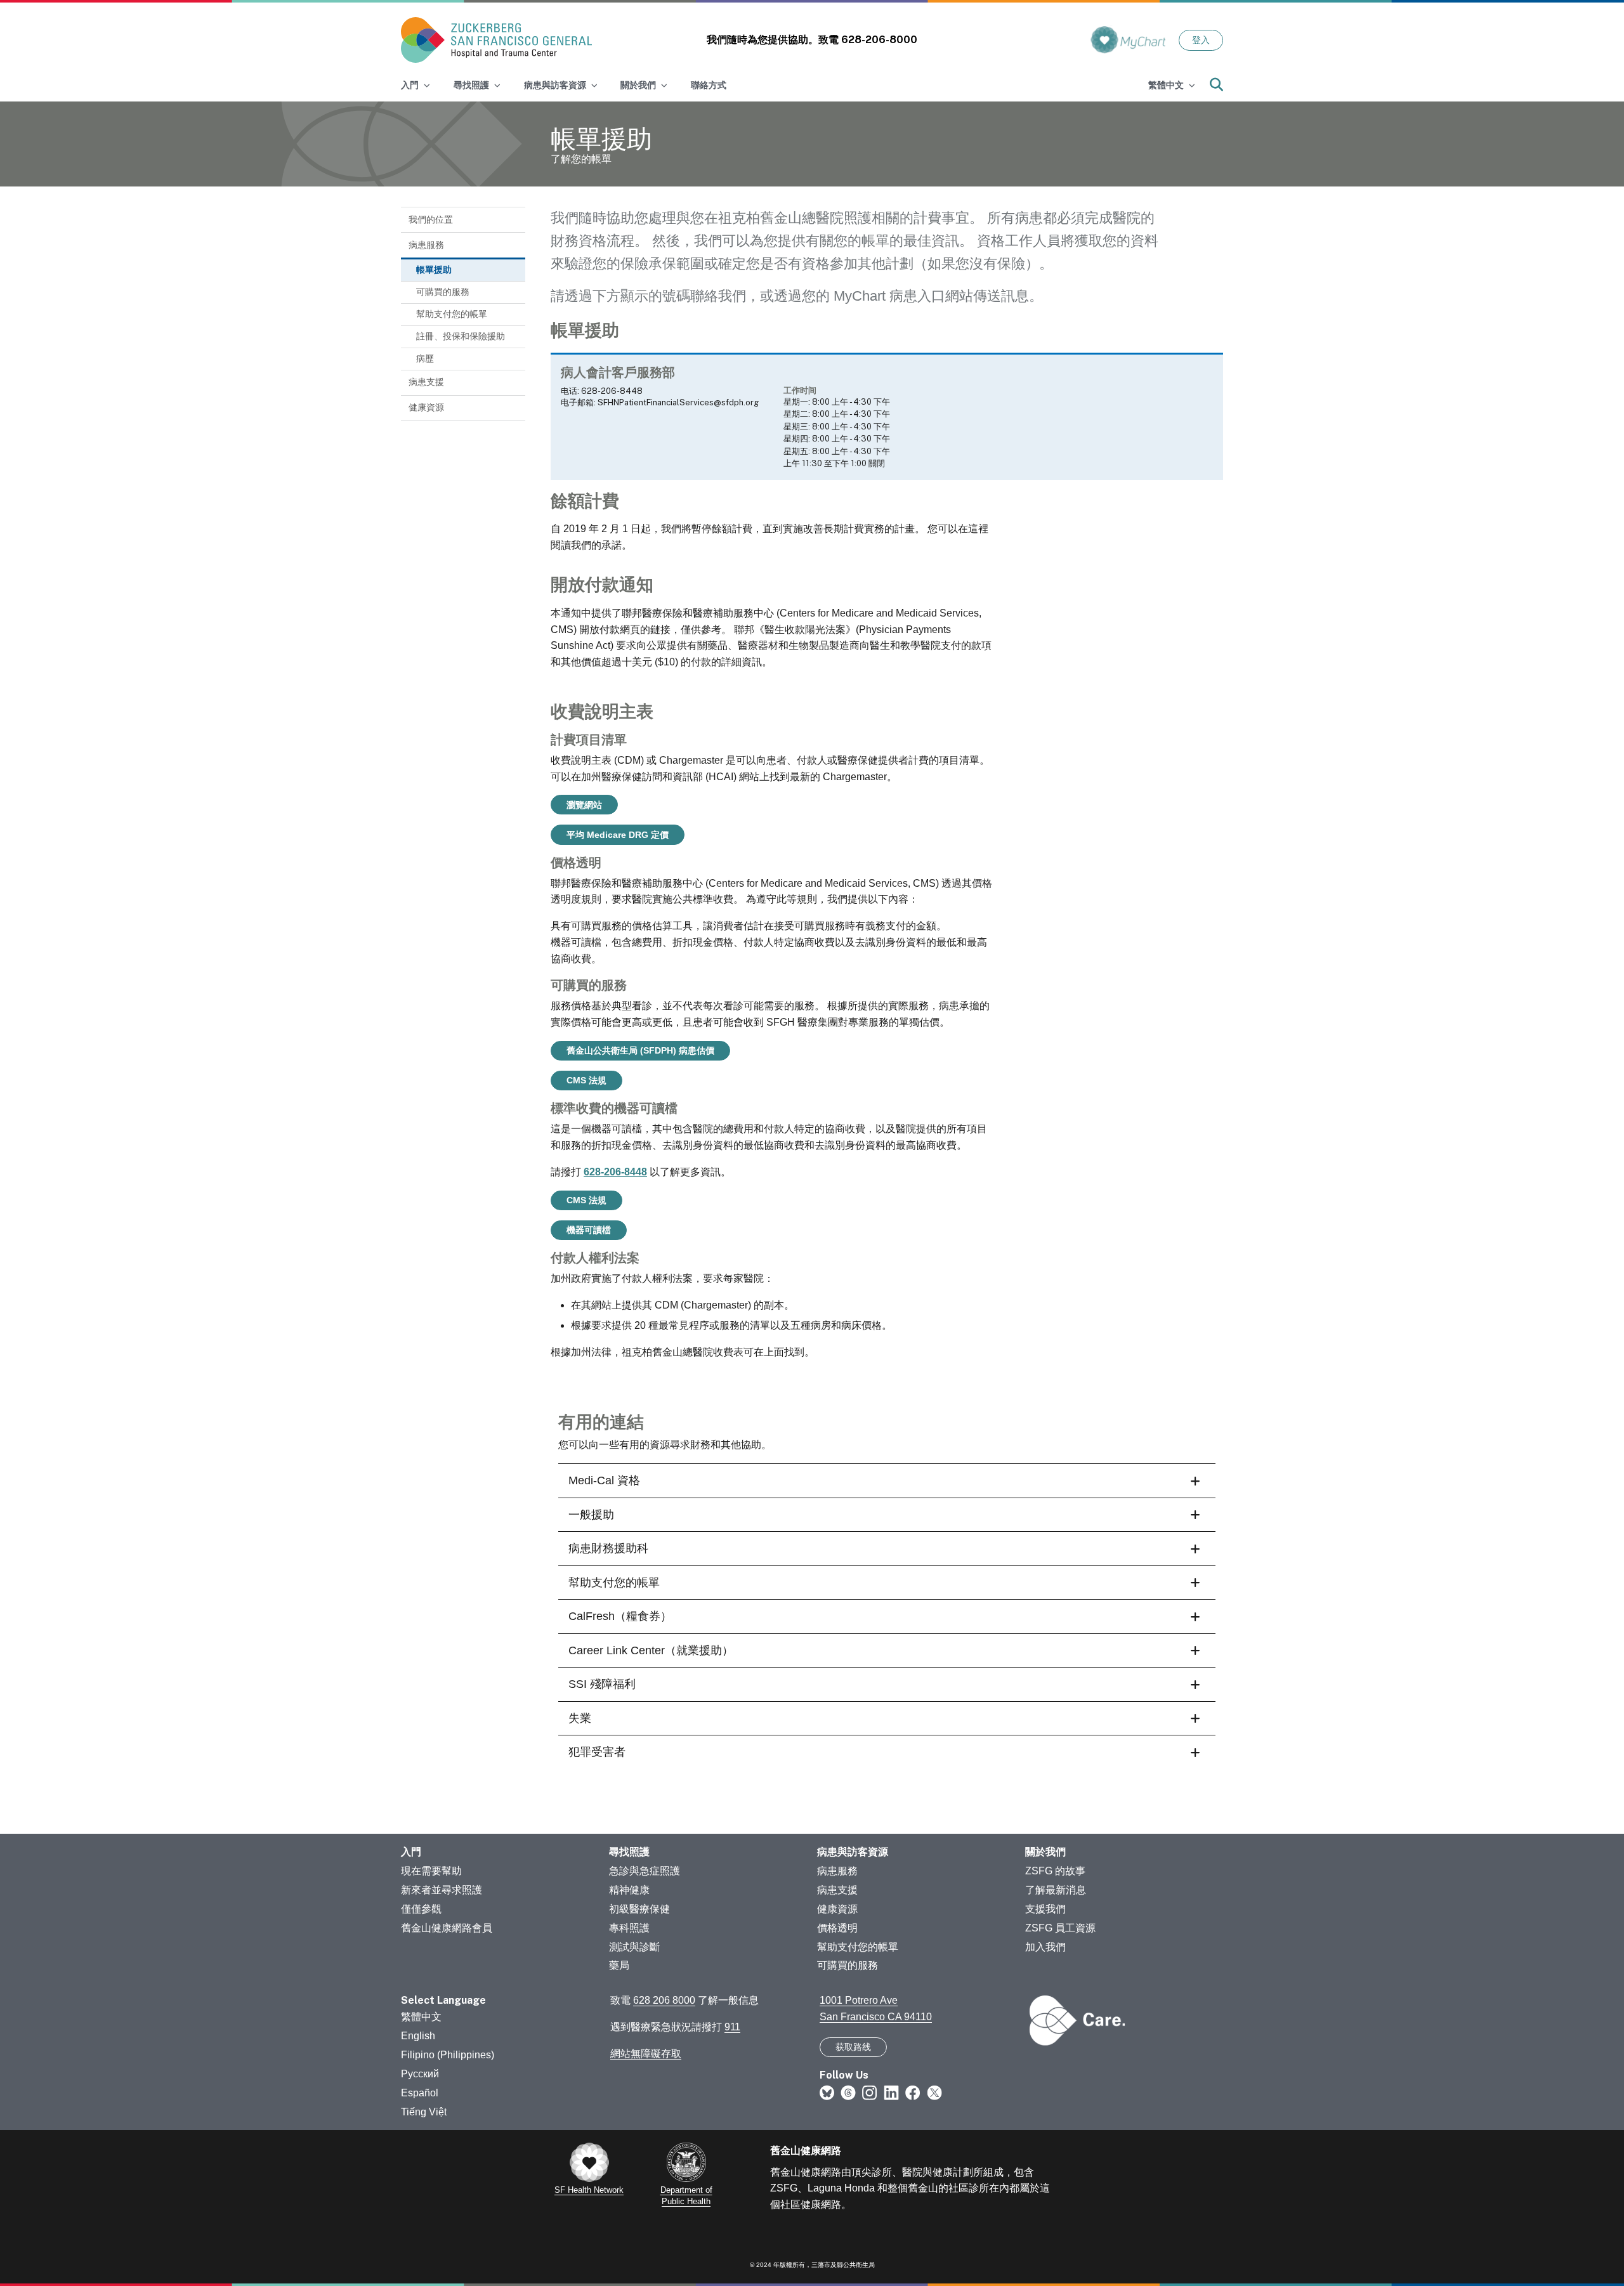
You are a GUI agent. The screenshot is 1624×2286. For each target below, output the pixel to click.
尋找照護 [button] (471, 85)
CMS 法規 (586, 1080)
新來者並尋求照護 (442, 1890)
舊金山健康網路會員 (447, 1928)
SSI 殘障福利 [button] (602, 1684)
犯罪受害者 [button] (597, 1752)
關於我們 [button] (638, 85)
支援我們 (1045, 1909)
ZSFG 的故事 (1055, 1871)
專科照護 (629, 1928)
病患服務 (426, 245)
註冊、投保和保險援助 (461, 336)
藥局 (619, 1965)
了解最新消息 (1056, 1890)
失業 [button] (580, 1718)
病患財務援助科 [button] (608, 1548)
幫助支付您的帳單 (452, 314)
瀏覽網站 (584, 805)
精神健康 (629, 1890)
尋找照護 (629, 1852)
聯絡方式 (709, 85)
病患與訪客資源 (853, 1852)
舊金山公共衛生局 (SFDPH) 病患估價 (640, 1050)
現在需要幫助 (431, 1871)
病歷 (425, 358)
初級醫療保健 (639, 1909)
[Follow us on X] (934, 2092)
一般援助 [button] (591, 1515)
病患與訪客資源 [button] (555, 85)
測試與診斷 (634, 1947)
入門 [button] (410, 85)
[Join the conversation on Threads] (848, 2092)
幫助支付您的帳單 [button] (614, 1583)
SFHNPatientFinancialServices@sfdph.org (678, 402)
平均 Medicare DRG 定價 (618, 835)
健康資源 (426, 407)
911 (732, 2027)
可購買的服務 (443, 292)
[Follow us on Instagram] (870, 2092)
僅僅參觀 (421, 1909)
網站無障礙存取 (646, 2054)
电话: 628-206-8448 (602, 391)
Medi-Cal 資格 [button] (604, 1480)
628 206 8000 (664, 2000)
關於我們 (1045, 1852)
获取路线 (853, 2047)
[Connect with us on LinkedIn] (891, 2092)
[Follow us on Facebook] (913, 2092)
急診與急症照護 (645, 1871)
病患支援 (426, 382)
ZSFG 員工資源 (1060, 1928)
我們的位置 (431, 219)
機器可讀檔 (589, 1230)
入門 (411, 1852)
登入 (1201, 40)
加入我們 (1045, 1947)
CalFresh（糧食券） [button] (620, 1616)
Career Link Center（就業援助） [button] (651, 1650)
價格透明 (837, 1928)
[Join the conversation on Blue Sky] (827, 2092)
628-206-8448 (615, 1172)
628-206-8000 (879, 40)
